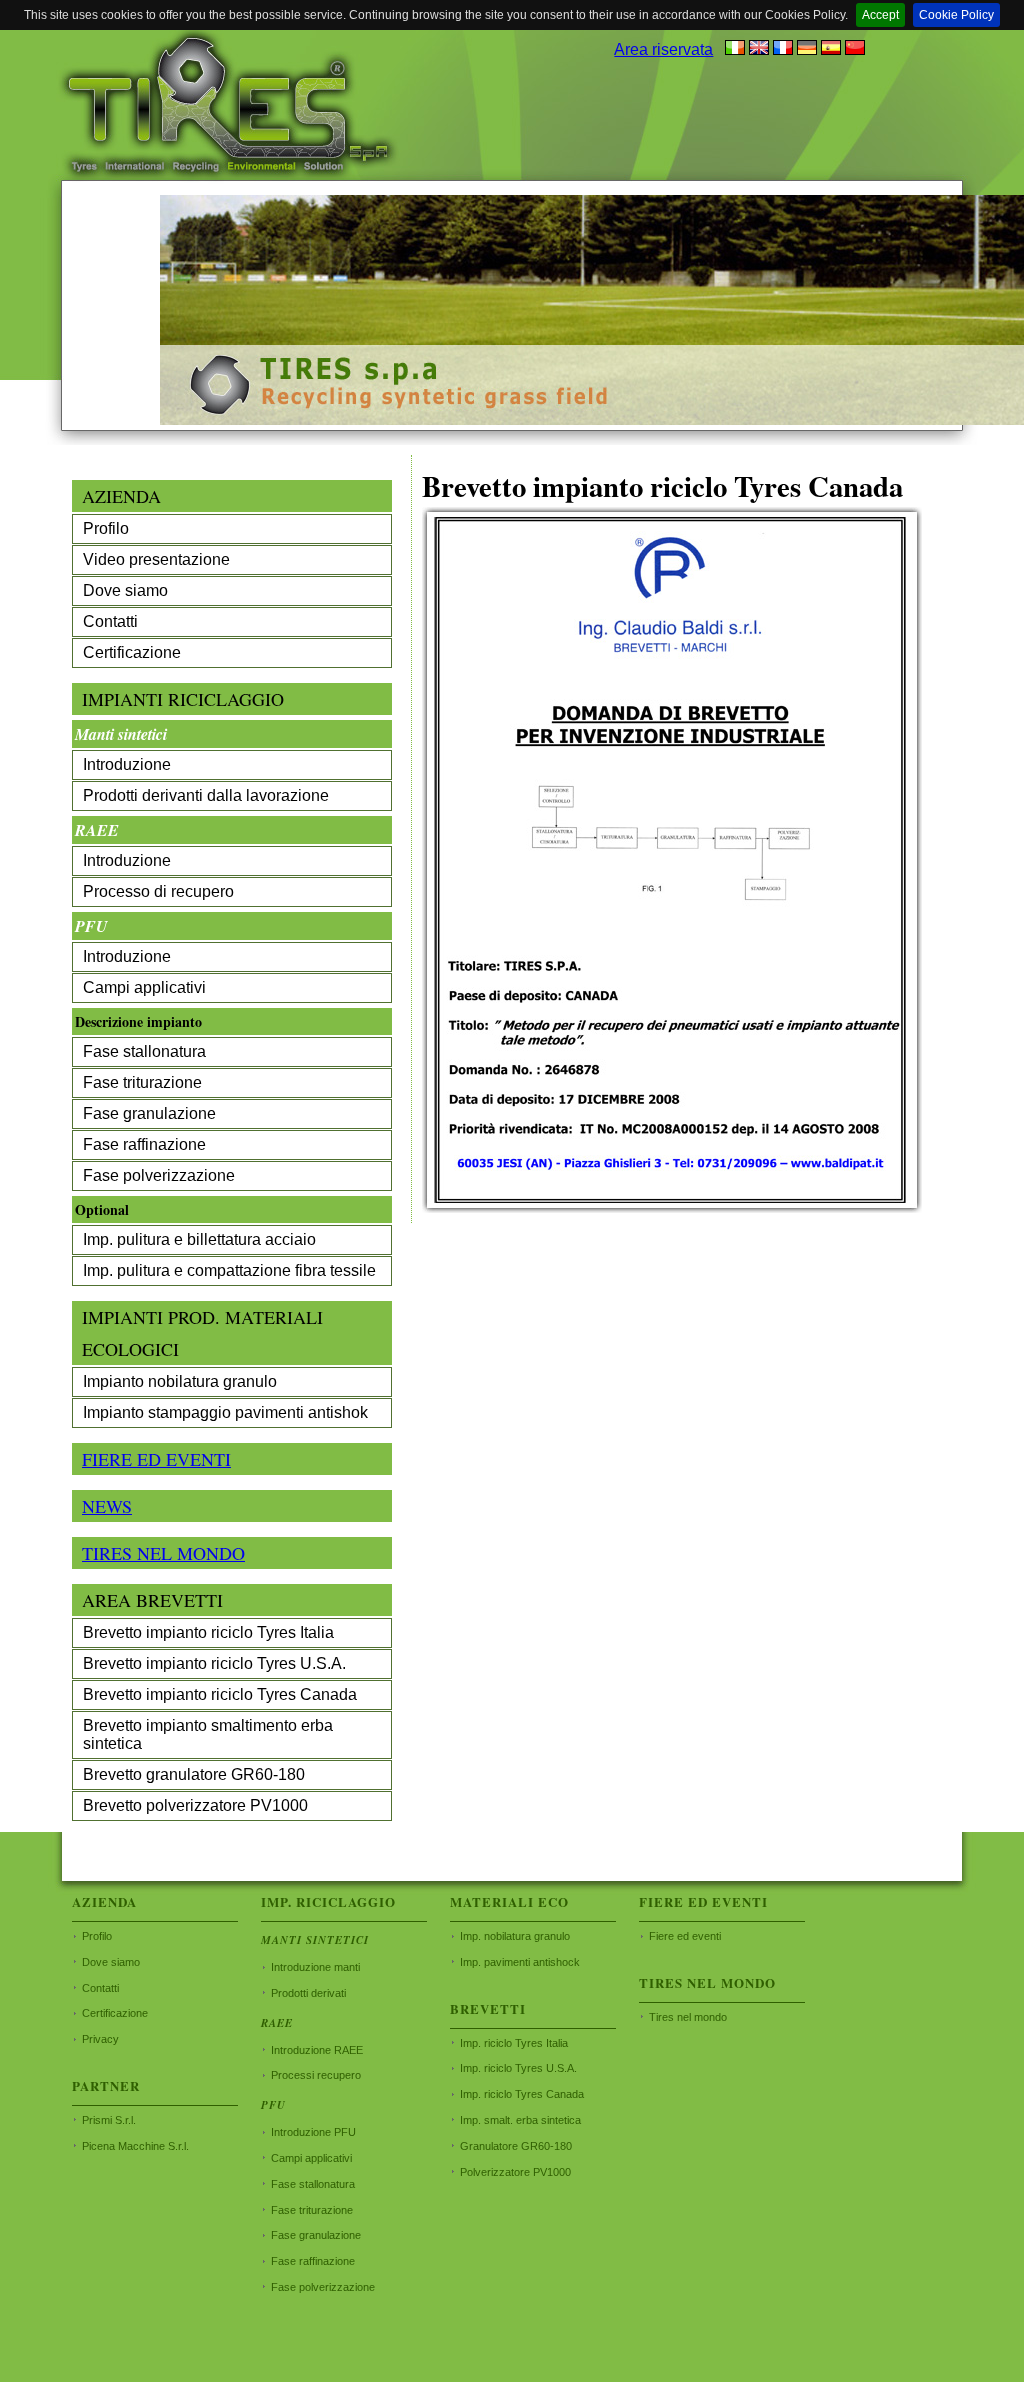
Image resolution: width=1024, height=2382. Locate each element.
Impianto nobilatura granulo (180, 1381)
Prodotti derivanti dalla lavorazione (206, 795)
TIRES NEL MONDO (163, 1553)
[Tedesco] (807, 49)
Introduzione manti (315, 1967)
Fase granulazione (149, 1113)
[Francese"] (783, 49)
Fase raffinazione (144, 1144)
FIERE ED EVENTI (156, 1459)
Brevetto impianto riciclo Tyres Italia (208, 1632)
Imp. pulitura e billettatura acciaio (199, 1239)
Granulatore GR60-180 (516, 2146)
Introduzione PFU (313, 2132)
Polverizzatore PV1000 (515, 2172)
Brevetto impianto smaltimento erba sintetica (208, 1734)
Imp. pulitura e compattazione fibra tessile (229, 1270)
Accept (880, 15)
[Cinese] (855, 49)
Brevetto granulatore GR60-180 (194, 1774)
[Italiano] (735, 49)
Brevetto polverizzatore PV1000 (195, 1805)
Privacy (100, 2039)
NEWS (107, 1506)
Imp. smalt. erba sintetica (520, 2120)
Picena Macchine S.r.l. (135, 2146)
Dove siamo (125, 590)
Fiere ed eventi (685, 1936)
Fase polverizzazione (159, 1175)
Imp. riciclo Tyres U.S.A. (518, 2068)
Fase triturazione (142, 1082)
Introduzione (127, 764)
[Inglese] (759, 49)
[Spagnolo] (831, 49)
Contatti (110, 621)
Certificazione (132, 652)
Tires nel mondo (688, 2017)
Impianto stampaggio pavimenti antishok (225, 1412)
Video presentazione (156, 559)
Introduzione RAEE (317, 2050)
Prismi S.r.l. (109, 2120)
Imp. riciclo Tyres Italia (514, 2043)
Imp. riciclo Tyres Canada (522, 2094)
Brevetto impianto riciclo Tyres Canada (220, 1694)
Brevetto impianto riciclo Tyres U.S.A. (214, 1663)
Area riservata (663, 49)
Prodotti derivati (308, 1993)
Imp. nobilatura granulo (515, 1936)
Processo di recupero (158, 891)
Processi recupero (316, 2075)
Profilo (106, 528)
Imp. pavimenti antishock (520, 1962)
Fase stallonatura (144, 1051)
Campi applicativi (144, 987)
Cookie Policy (956, 15)
